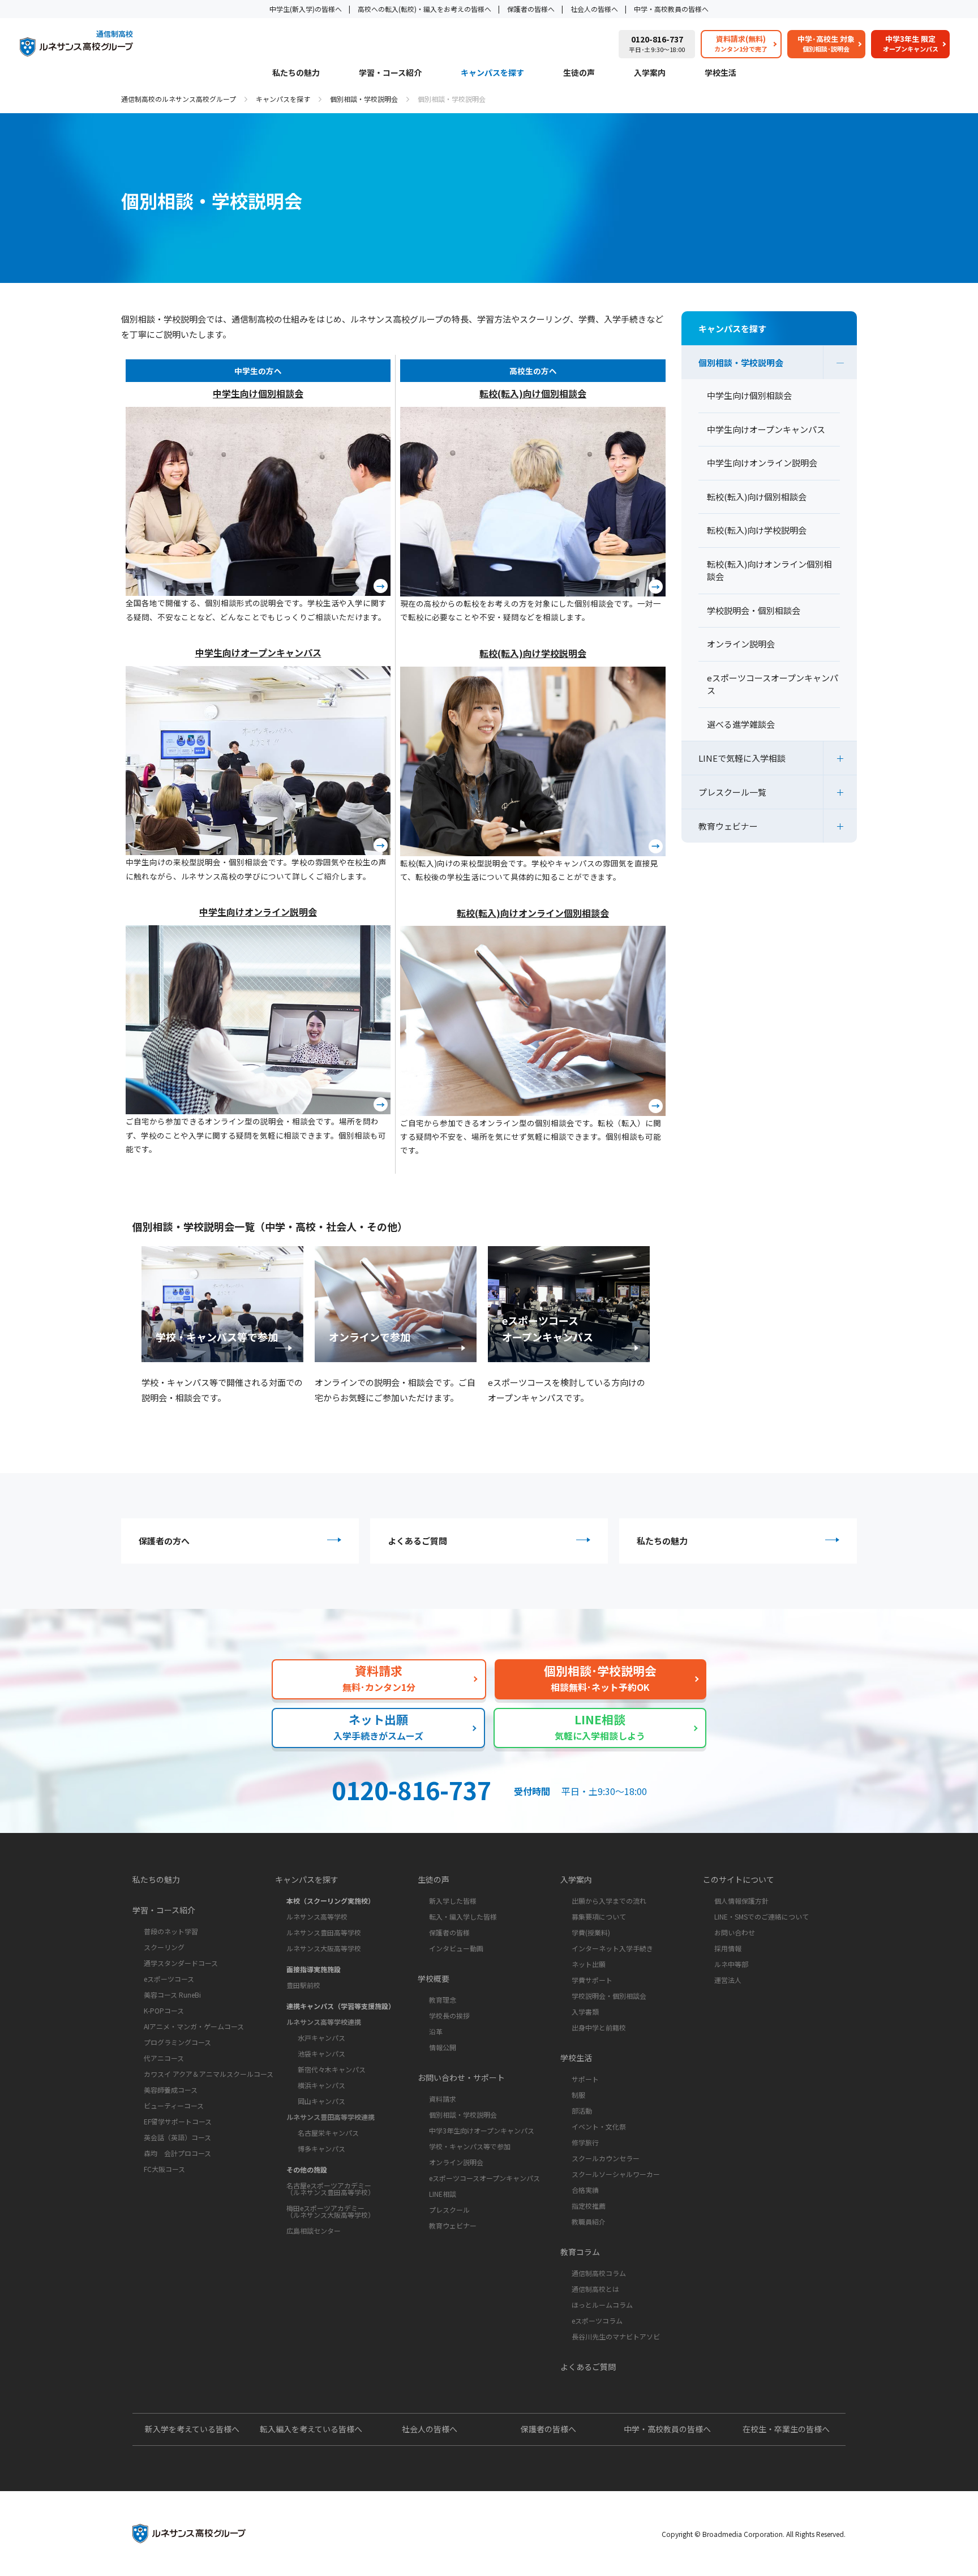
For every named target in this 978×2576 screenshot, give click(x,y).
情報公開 (443, 2047)
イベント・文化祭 (599, 2126)
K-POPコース (164, 2010)
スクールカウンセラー (606, 2158)
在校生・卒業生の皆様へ (786, 2429)
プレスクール (449, 2210)
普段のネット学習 (171, 1931)
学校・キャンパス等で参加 (470, 2146)
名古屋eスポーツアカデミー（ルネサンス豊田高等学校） (331, 2189)
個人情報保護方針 (741, 1901)
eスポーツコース (169, 1979)
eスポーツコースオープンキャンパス (484, 2178)
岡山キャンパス (321, 2101)
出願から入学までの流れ (609, 1901)
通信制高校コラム (599, 2273)
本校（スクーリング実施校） (331, 1901)
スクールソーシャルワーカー (616, 2174)
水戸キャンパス (321, 2038)
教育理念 (443, 2000)
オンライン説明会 (456, 2162)
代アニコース (164, 2058)
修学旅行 (585, 2142)
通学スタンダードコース (181, 1963)
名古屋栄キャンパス (328, 2133)
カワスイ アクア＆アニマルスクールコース (209, 2074)
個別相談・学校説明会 (364, 99)
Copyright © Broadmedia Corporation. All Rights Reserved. (754, 2534)
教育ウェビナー (728, 826)
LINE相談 (443, 2194)
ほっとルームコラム (602, 2305)
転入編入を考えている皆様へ (311, 2429)
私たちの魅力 (296, 73)
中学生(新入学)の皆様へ (306, 9)
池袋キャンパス (321, 2053)
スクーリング (164, 1947)
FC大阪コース (164, 2169)
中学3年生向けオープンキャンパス (482, 2130)
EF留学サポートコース (178, 2121)
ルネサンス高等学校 (317, 1916)
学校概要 (434, 1978)
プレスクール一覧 (732, 792)
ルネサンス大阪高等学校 (324, 1948)
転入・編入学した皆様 (463, 1916)
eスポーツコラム (597, 2320)
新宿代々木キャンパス (332, 2069)
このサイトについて (739, 1879)
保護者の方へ (164, 1541)
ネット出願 (589, 1964)
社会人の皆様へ (594, 9)
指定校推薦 (589, 2206)
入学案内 (650, 73)
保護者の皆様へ (531, 9)
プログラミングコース (177, 2042)
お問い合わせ (735, 1932)
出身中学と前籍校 (599, 2027)
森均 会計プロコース (177, 2153)
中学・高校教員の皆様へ (671, 9)
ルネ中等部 (731, 1964)
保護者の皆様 (449, 1932)
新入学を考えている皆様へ (192, 2429)
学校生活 (720, 73)
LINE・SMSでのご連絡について (762, 1916)
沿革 (436, 2031)
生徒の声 (579, 73)
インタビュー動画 (456, 1948)
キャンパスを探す (492, 73)
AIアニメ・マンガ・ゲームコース (194, 2026)
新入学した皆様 (453, 1901)
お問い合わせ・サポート (461, 2077)
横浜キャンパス (321, 2085)
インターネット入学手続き (612, 1948)
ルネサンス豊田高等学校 (324, 1932)
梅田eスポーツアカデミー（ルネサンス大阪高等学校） (331, 2211)
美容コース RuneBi (172, 1995)
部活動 (582, 2111)
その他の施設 (307, 2169)
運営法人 (728, 1980)
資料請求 (443, 2099)
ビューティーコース (174, 2105)
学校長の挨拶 (449, 2015)
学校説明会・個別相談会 (609, 1996)
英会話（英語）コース (177, 2137)
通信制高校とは (595, 2289)
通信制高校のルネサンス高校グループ (179, 99)
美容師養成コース (171, 2090)
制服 (578, 2095)
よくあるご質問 (417, 1541)
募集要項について (599, 1916)
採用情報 (728, 1948)
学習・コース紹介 (390, 73)
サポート (585, 2079)
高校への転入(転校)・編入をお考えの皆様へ (424, 9)
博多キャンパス (321, 2148)
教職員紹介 (589, 2221)
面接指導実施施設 (314, 1969)
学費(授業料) (591, 1932)
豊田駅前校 (303, 1985)
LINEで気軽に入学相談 (742, 758)
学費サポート (592, 1980)
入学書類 (585, 2012)
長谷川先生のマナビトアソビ (616, 2336)
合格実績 (585, 2190)
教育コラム (580, 2252)
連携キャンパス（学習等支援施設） (341, 2006)
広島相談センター (314, 2231)
